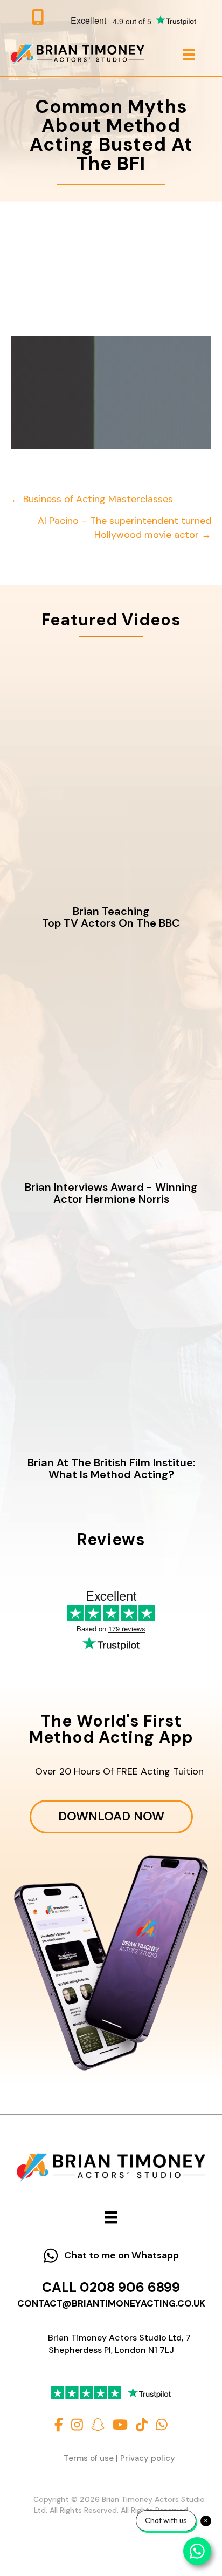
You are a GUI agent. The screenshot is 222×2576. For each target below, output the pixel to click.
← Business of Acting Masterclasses (92, 499)
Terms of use (89, 2458)
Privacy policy (148, 2458)
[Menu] (189, 55)
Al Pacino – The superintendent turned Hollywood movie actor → (124, 527)
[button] (111, 2256)
